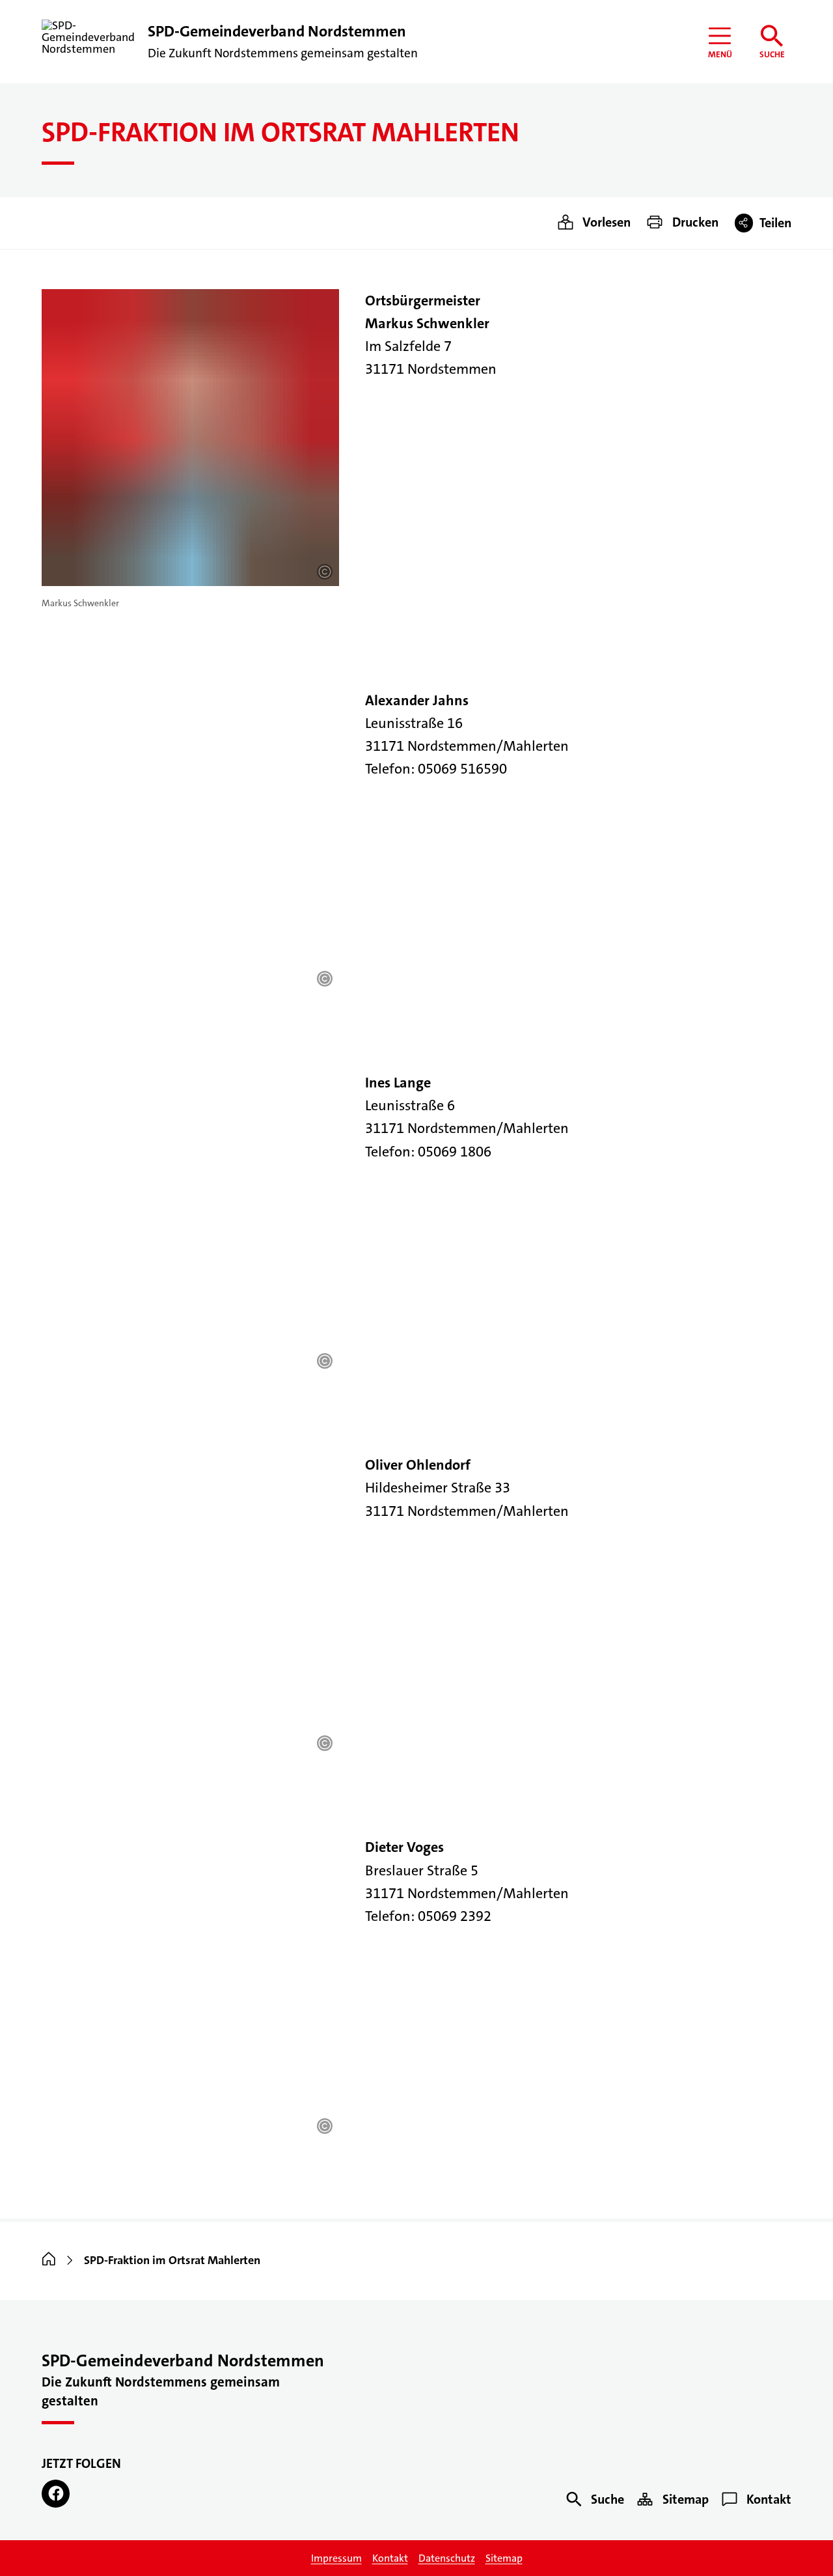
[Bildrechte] (325, 572)
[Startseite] (49, 2260)
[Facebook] (56, 2494)
